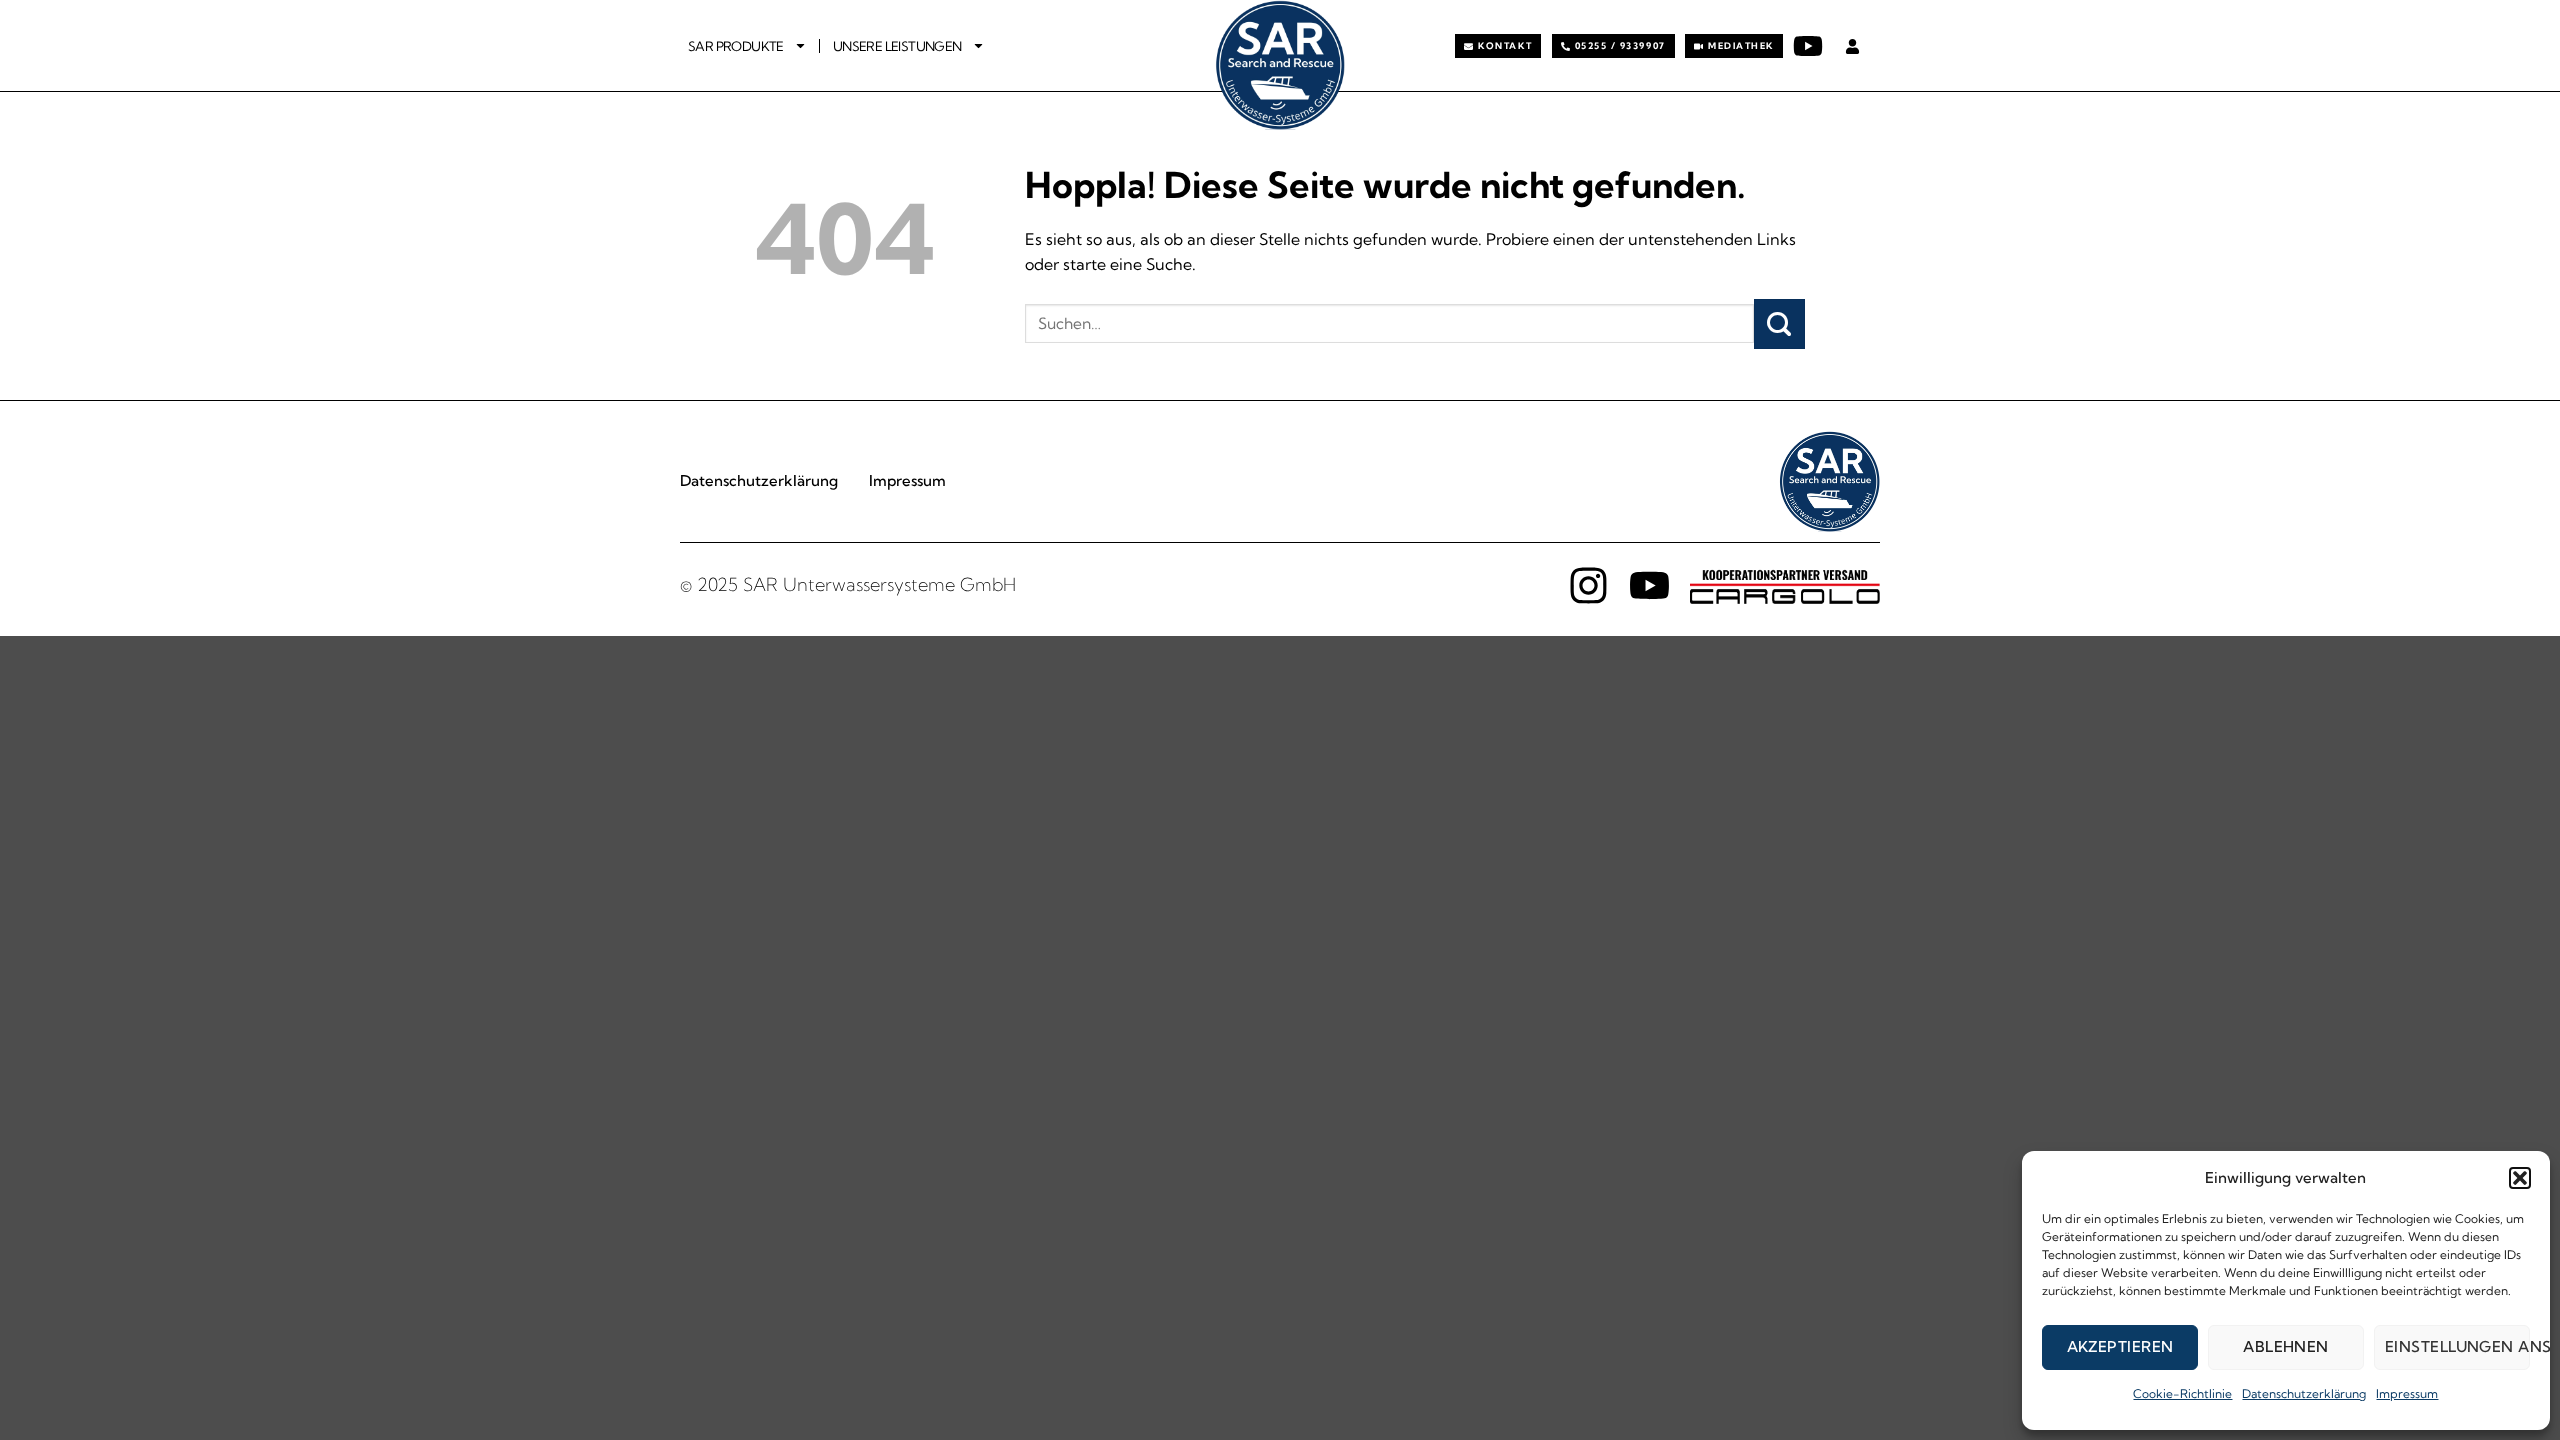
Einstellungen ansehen (2457, 1346)
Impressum (2407, 1393)
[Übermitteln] (1779, 324)
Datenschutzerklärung (2304, 1393)
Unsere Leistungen (897, 46)
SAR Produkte (736, 46)
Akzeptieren (2120, 1346)
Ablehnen (2286, 1346)
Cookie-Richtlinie (2182, 1393)
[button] (2520, 1178)
